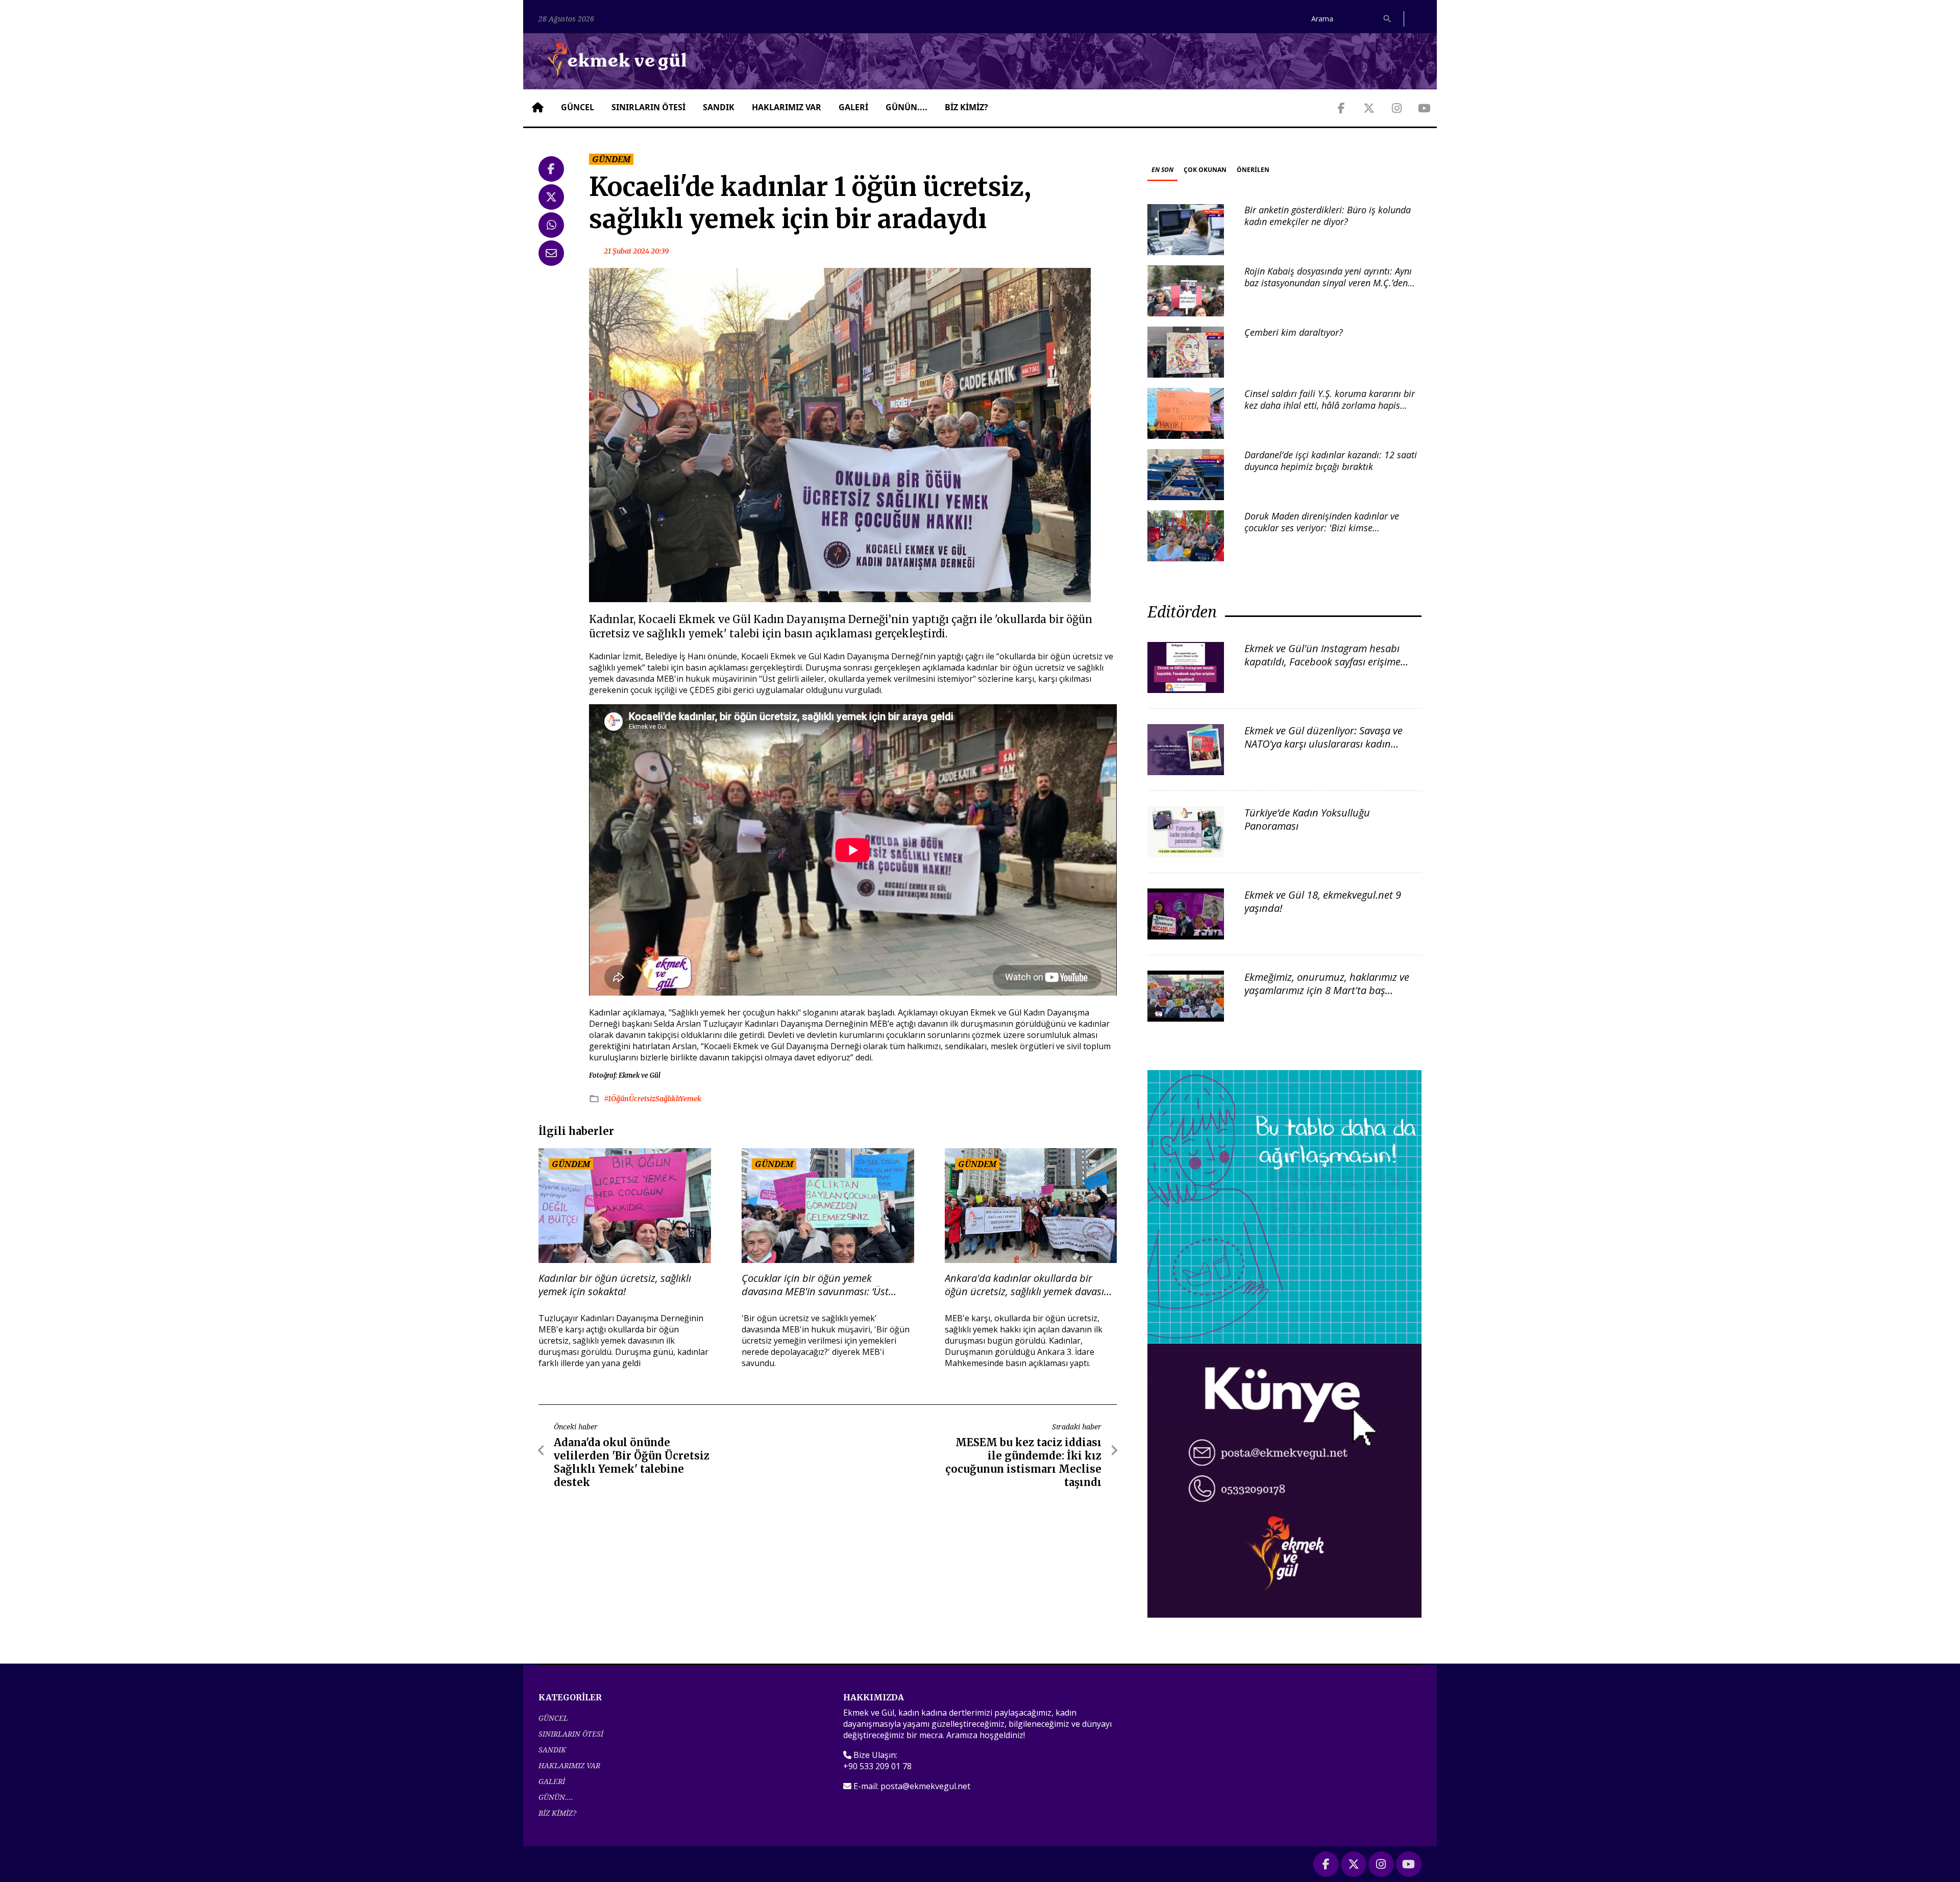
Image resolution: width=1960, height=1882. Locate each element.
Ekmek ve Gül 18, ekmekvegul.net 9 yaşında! (1323, 901)
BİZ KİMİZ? (966, 107)
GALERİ (853, 107)
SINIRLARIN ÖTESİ (648, 107)
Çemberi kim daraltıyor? (1294, 332)
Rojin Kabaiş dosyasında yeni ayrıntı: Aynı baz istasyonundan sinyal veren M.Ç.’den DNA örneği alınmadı (1328, 283)
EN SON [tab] (1162, 170)
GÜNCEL (578, 107)
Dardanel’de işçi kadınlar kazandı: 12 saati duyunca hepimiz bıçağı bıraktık (1331, 461)
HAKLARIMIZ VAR (787, 107)
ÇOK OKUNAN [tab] (1205, 170)
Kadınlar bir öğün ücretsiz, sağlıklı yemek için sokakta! (615, 1285)
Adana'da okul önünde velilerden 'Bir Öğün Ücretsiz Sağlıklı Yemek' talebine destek (632, 1462)
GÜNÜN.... (906, 107)
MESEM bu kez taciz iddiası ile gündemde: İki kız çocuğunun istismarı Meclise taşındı (1023, 1462)
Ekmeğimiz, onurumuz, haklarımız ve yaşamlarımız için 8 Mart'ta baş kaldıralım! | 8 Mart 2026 (1327, 990)
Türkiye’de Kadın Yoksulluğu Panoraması (1307, 819)
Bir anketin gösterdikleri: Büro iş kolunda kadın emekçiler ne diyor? (1328, 216)
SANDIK (719, 107)
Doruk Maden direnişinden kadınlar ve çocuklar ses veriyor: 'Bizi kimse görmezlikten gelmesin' (1322, 528)
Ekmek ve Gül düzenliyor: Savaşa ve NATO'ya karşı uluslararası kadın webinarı (1324, 744)
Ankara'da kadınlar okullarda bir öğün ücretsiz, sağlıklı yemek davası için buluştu (1024, 1285)
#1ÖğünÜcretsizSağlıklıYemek (653, 1099)
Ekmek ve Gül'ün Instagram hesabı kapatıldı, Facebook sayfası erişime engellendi (1322, 662)
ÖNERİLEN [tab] (1253, 170)
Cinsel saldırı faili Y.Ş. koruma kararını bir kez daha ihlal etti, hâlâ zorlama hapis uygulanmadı (1330, 405)
